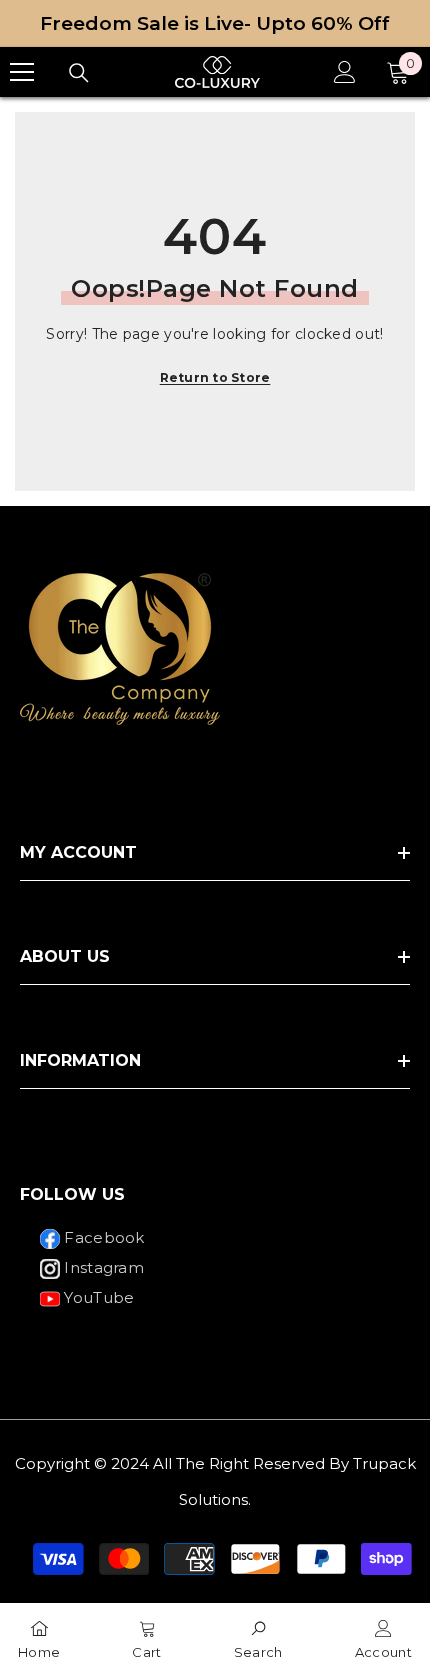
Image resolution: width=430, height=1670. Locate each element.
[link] (258, 1636)
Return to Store (215, 377)
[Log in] (345, 72)
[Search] (79, 73)
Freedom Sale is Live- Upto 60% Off (215, 23)
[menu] (22, 72)
